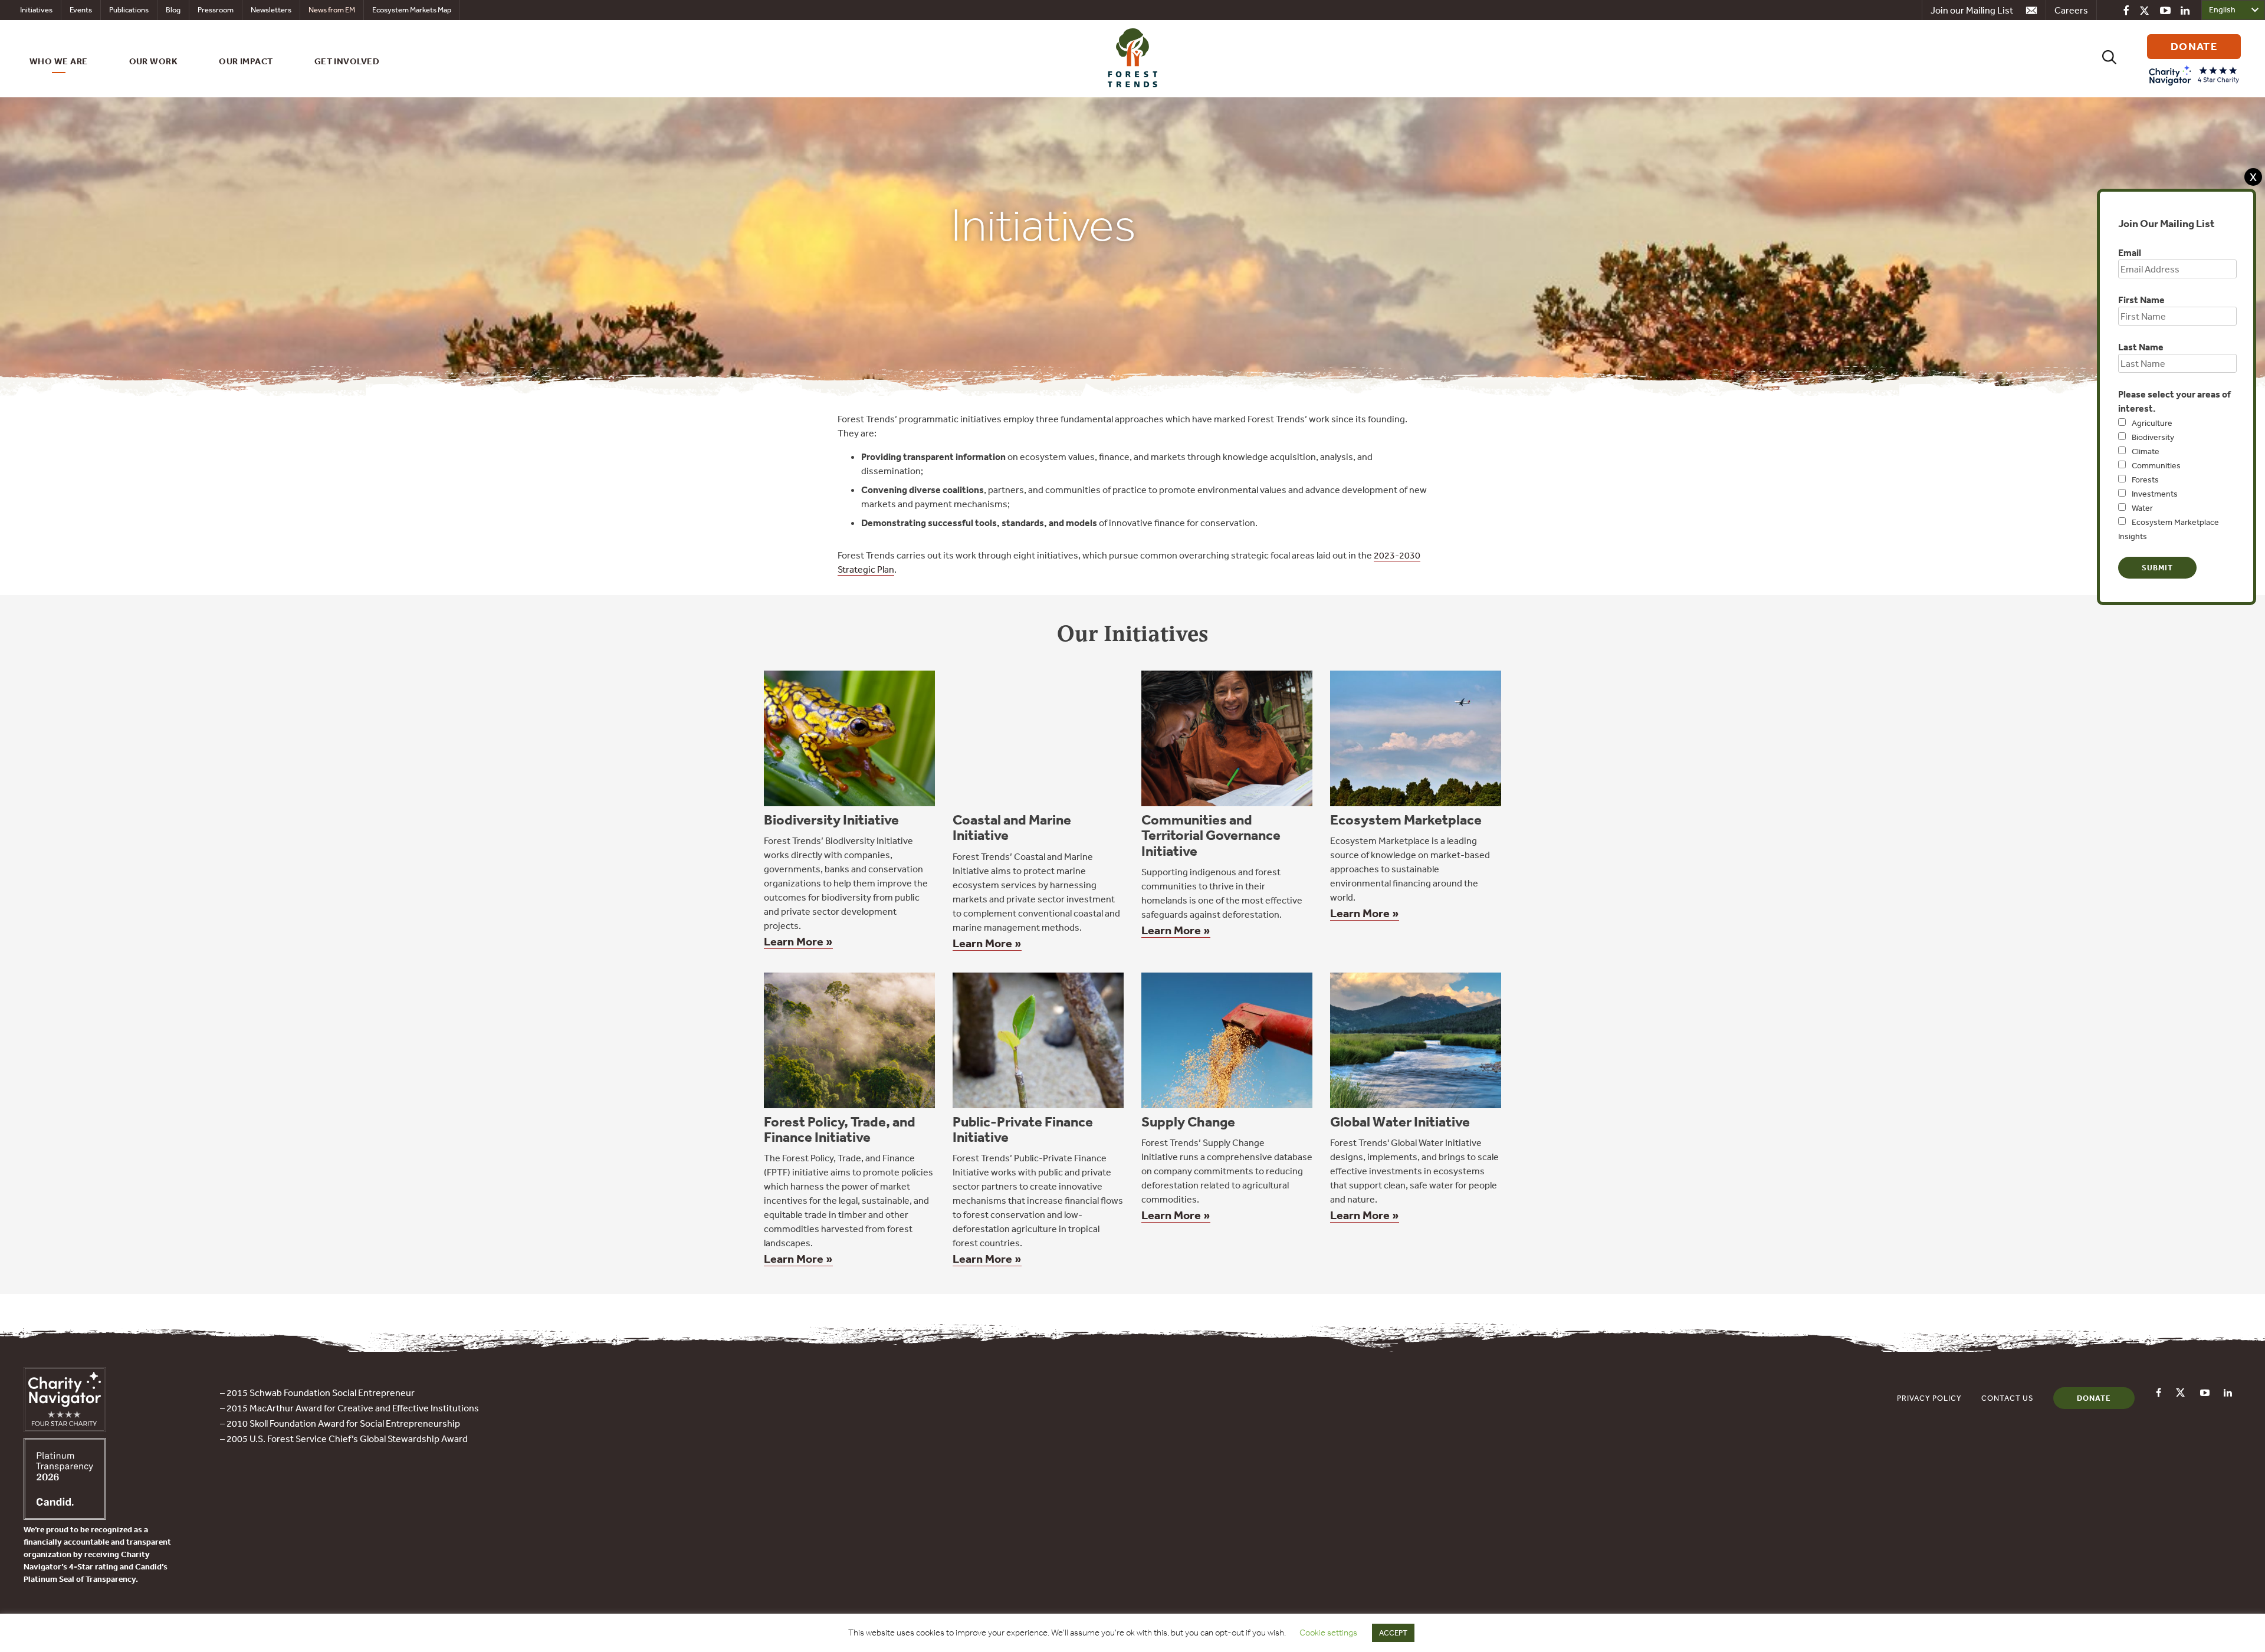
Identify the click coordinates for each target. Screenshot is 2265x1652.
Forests (2145, 479)
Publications (129, 10)
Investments (2155, 494)
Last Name (2141, 347)
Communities (2156, 465)
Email (2130, 252)
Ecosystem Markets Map (412, 10)
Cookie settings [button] (1328, 1633)
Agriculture (2152, 423)
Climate (2146, 451)
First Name (2141, 300)
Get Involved (347, 61)
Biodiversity (2153, 437)
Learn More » (798, 941)
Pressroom (216, 10)
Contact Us (2008, 1398)
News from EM (332, 10)
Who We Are (59, 61)
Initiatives (36, 10)
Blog (173, 10)
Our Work (154, 61)
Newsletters (271, 10)
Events (81, 10)
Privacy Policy (1929, 1398)
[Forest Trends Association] (65, 1516)
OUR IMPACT (246, 61)
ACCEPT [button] (1393, 1633)
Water (2142, 508)
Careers (2071, 10)
